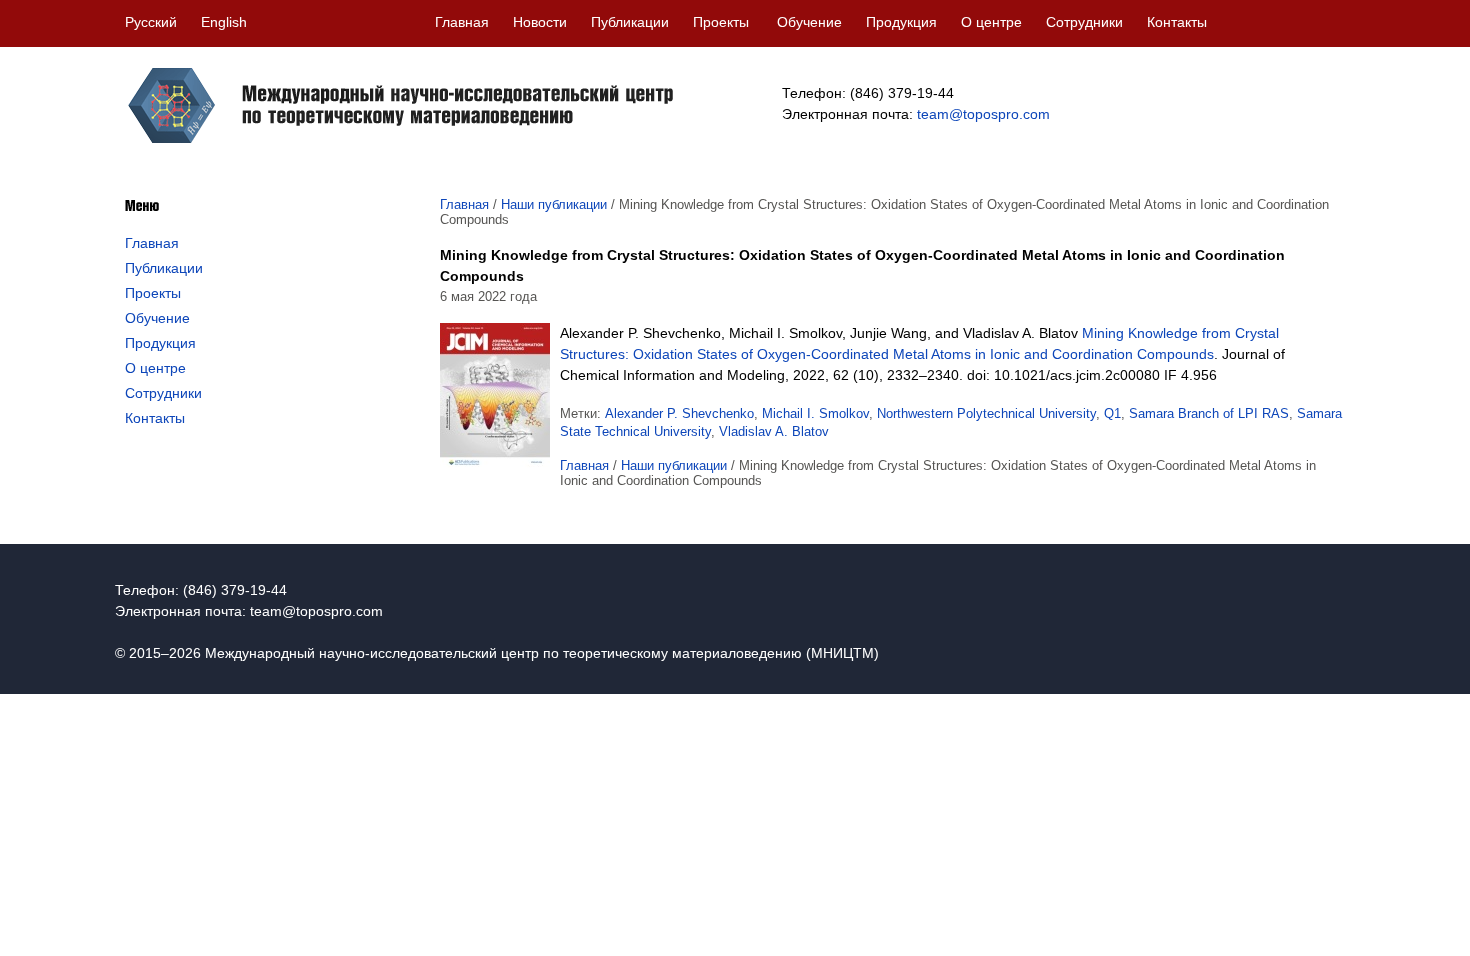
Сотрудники (1084, 22)
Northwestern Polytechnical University (986, 413)
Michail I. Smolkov (815, 413)
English (224, 22)
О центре (991, 22)
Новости (540, 22)
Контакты (1177, 22)
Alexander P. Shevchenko (679, 413)
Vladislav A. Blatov (774, 431)
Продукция (901, 22)
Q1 (1112, 413)
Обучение (809, 22)
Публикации (630, 22)
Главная (462, 22)
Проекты (721, 22)
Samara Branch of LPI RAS (1209, 413)
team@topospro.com (983, 114)
